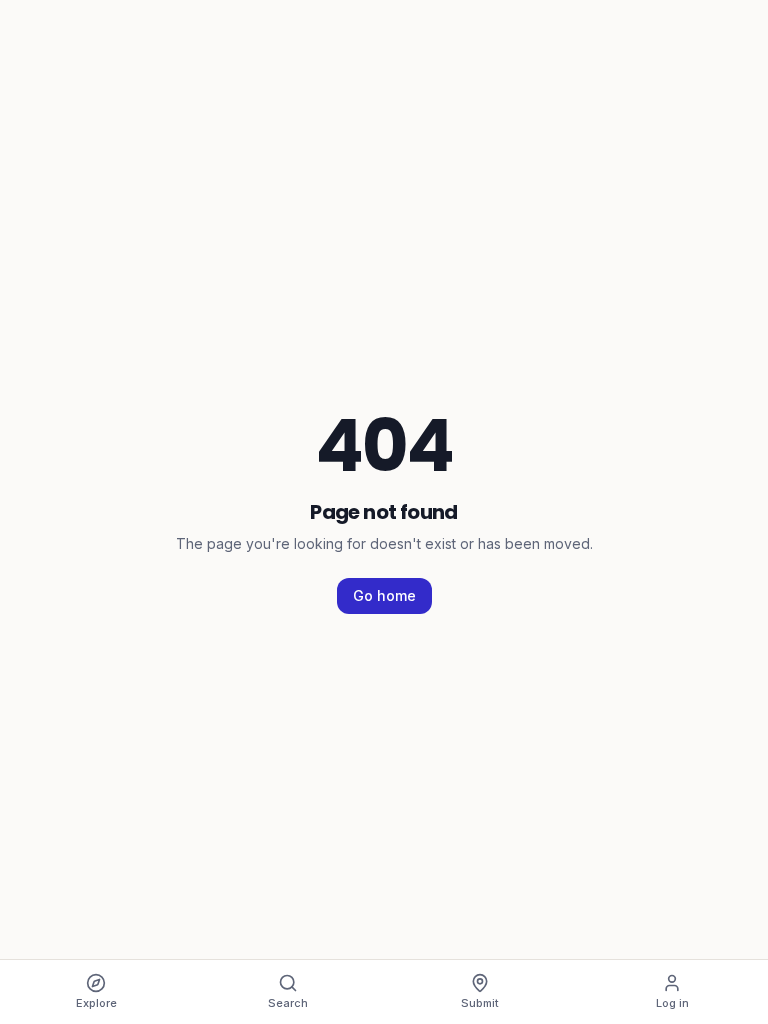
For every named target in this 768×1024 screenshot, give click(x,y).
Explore (96, 1003)
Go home (384, 595)
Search (288, 1003)
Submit (480, 1003)
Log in (672, 1003)
